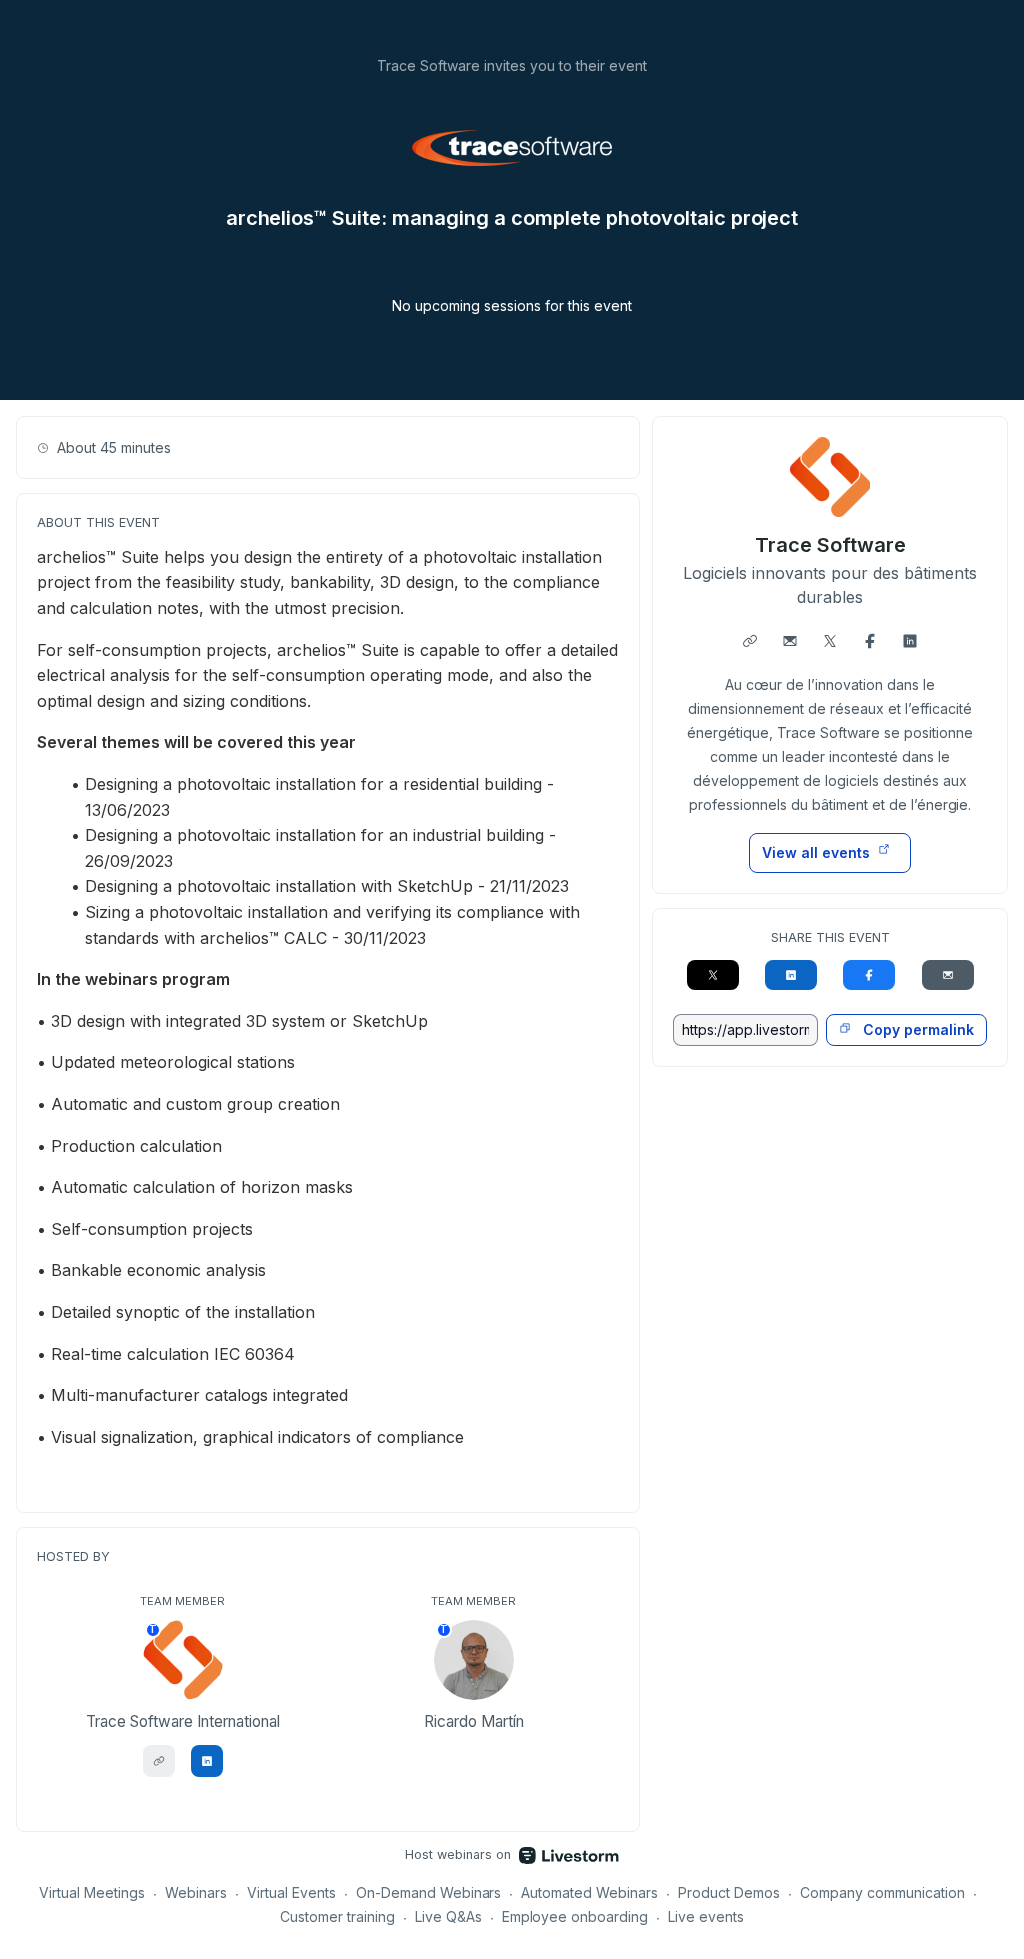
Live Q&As (448, 1916)
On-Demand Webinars (429, 1892)
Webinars (196, 1892)
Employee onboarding (575, 1916)
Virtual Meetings (92, 1892)
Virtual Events (291, 1892)
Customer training (337, 1916)
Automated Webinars (589, 1892)
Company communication (882, 1892)
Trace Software (830, 545)
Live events (706, 1916)
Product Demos (729, 1892)
